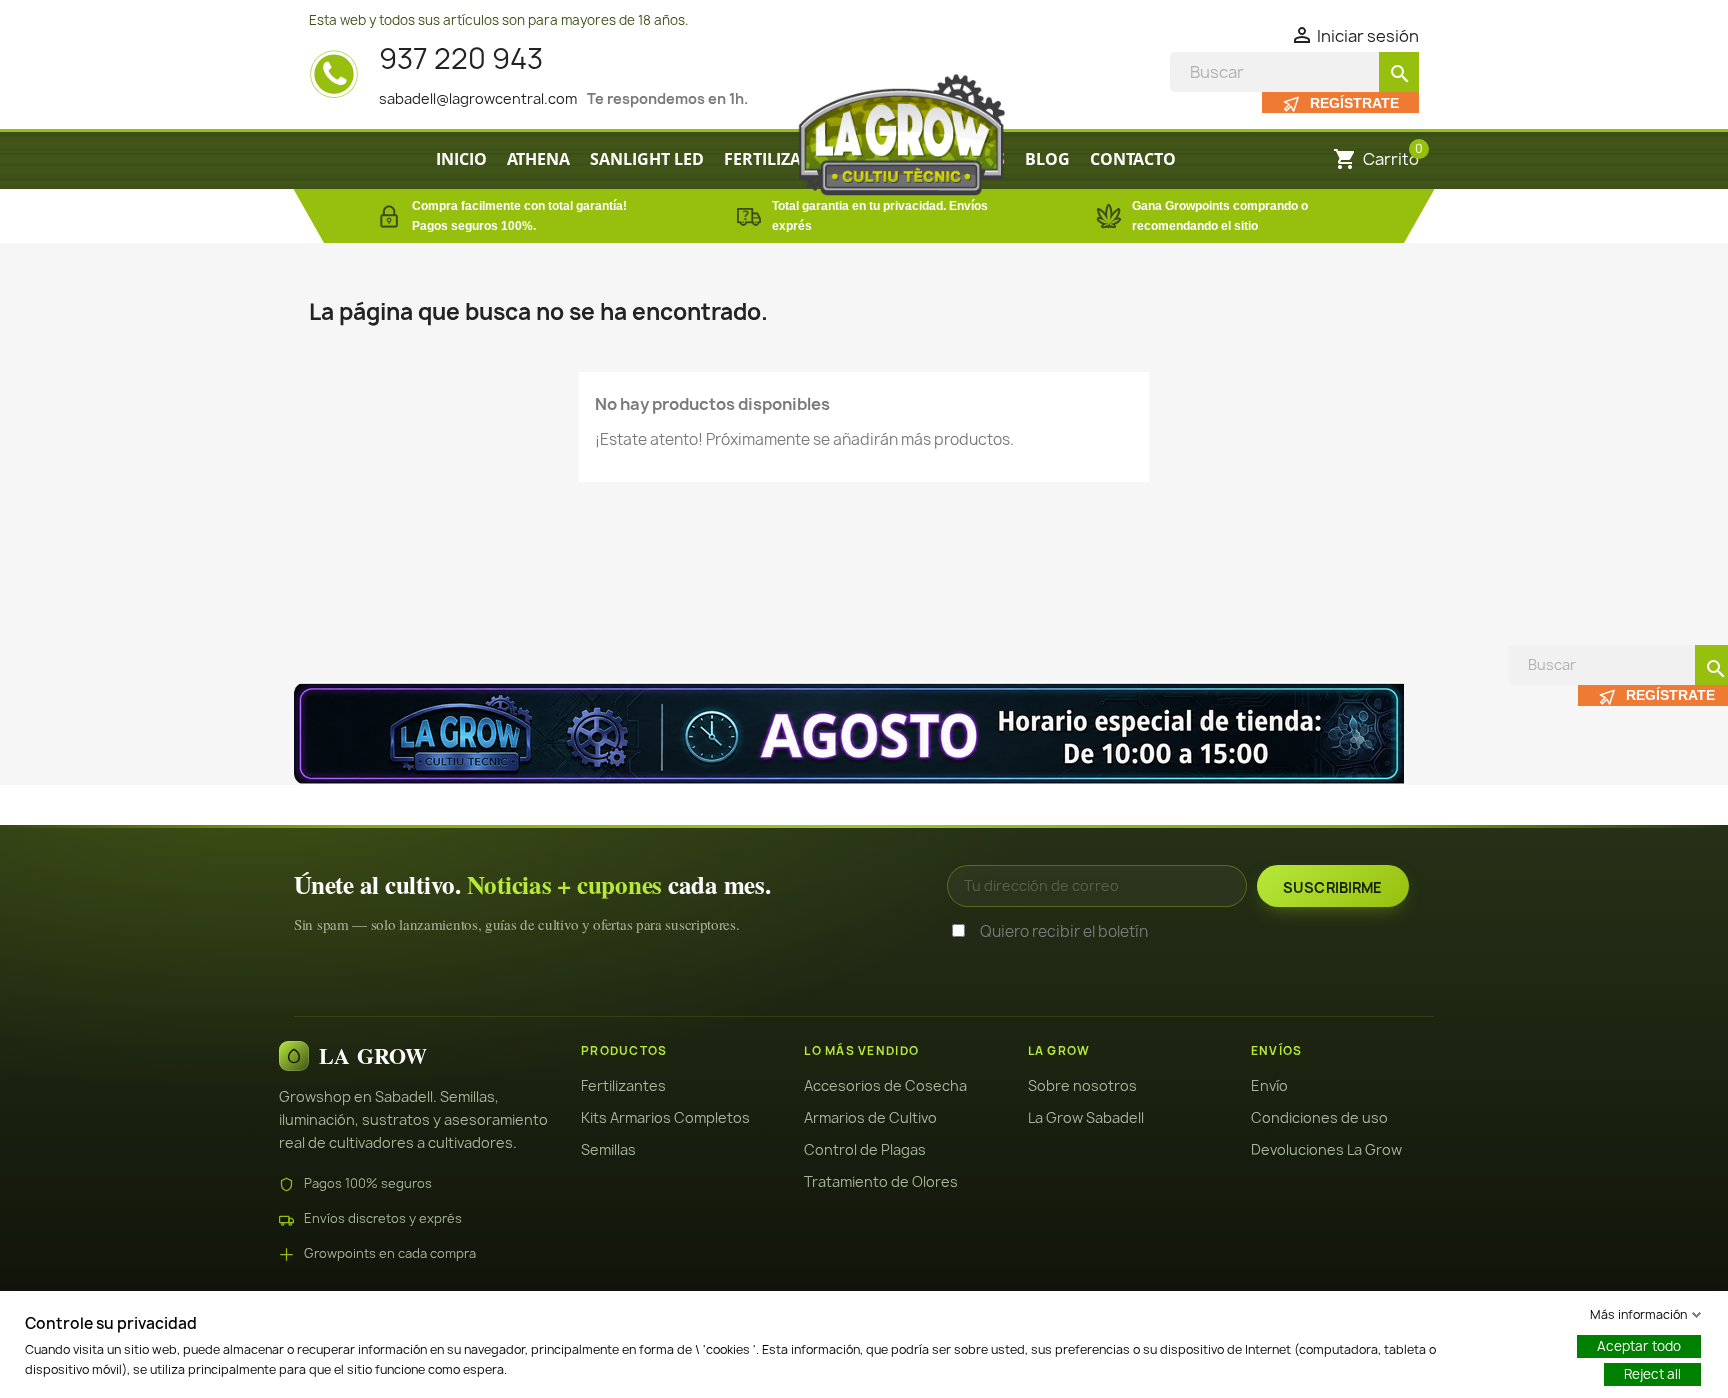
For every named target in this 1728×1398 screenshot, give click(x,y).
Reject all (1652, 1374)
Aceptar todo (1639, 1346)
